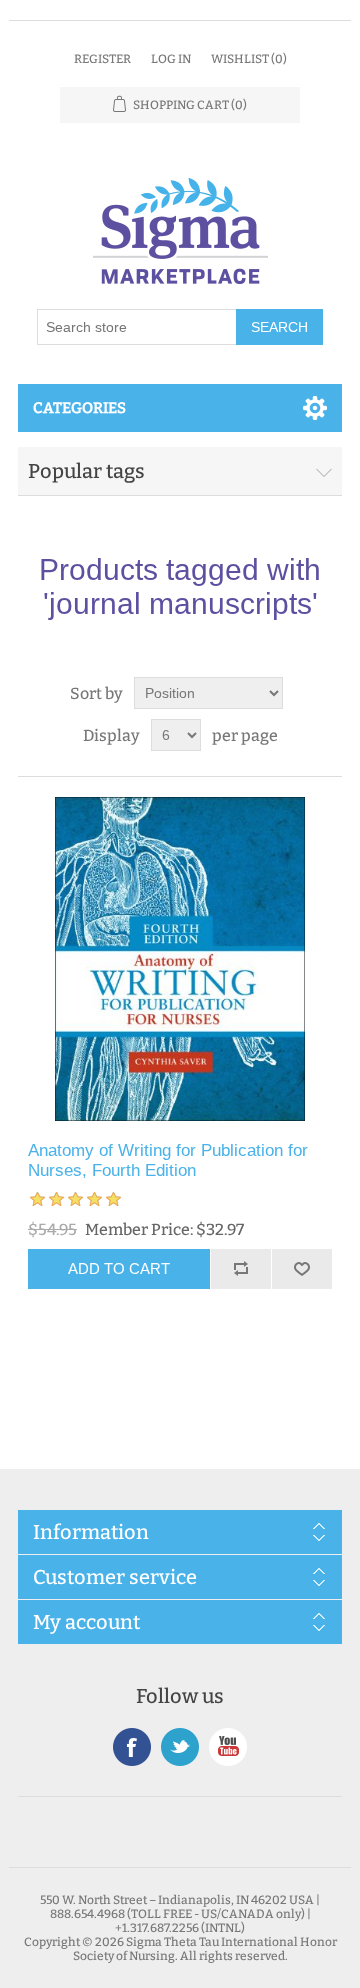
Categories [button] (79, 408)
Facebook (132, 1747)
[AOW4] (180, 959)
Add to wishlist (301, 1269)
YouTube (228, 1747)
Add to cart (119, 1268)
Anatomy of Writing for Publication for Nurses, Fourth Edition (168, 1160)
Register (102, 59)
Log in (171, 59)
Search (279, 327)
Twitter (180, 1747)
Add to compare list (240, 1269)
